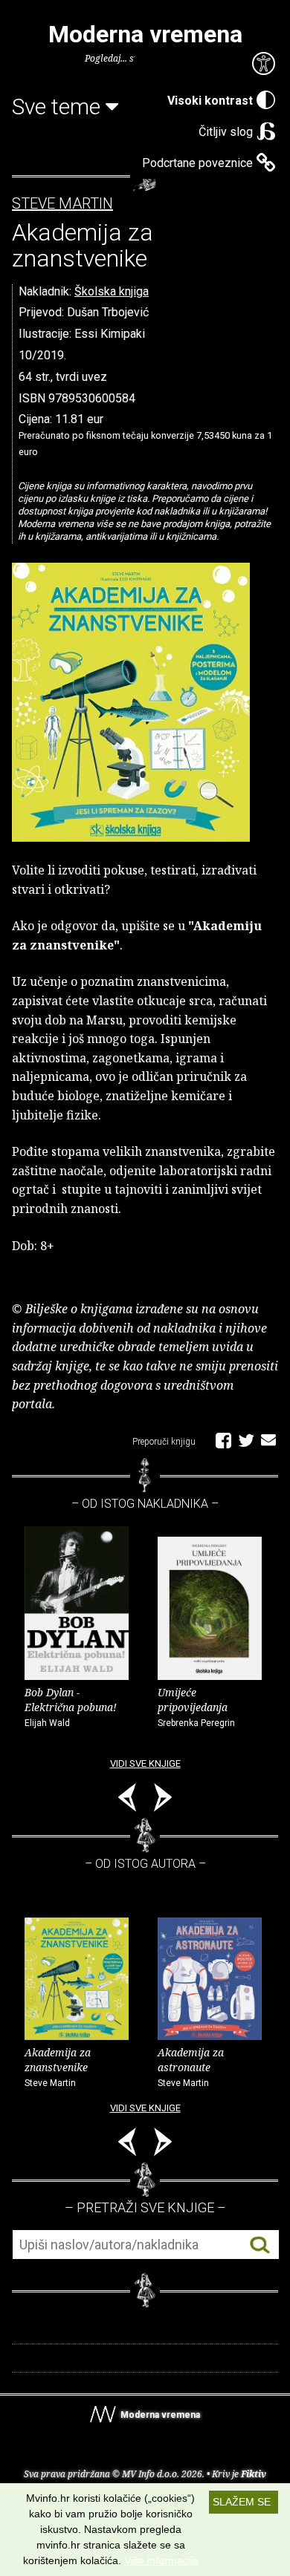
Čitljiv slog (226, 132)
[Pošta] (268, 1439)
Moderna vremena (145, 34)
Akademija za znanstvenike (58, 2067)
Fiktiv (254, 2474)
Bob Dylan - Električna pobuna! (71, 1707)
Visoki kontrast (210, 101)
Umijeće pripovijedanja (196, 1707)
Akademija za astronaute (191, 2067)
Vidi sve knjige (145, 1763)
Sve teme (59, 107)
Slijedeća (163, 1800)
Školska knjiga (112, 291)
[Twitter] (246, 1439)
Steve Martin (62, 204)
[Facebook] (223, 1439)
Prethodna (127, 1800)
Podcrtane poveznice (197, 163)
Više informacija (161, 2560)
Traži (260, 2245)
